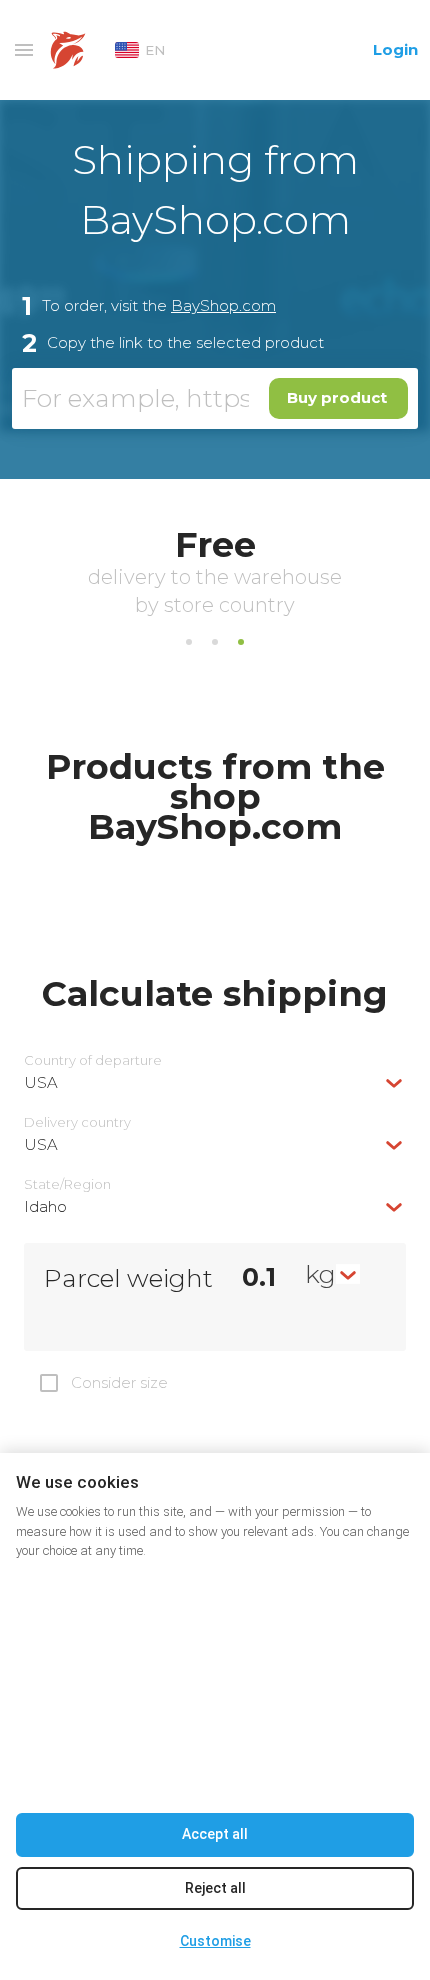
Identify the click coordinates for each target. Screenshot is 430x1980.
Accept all (215, 1834)
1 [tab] (189, 642)
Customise (215, 1941)
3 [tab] (241, 642)
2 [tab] (215, 642)
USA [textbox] (41, 1082)
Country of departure (93, 1060)
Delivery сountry (77, 1122)
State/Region (67, 1184)
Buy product (337, 397)
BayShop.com (223, 305)
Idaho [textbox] (45, 1206)
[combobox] (215, 1082)
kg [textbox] (320, 1274)
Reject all (215, 1888)
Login (395, 49)
